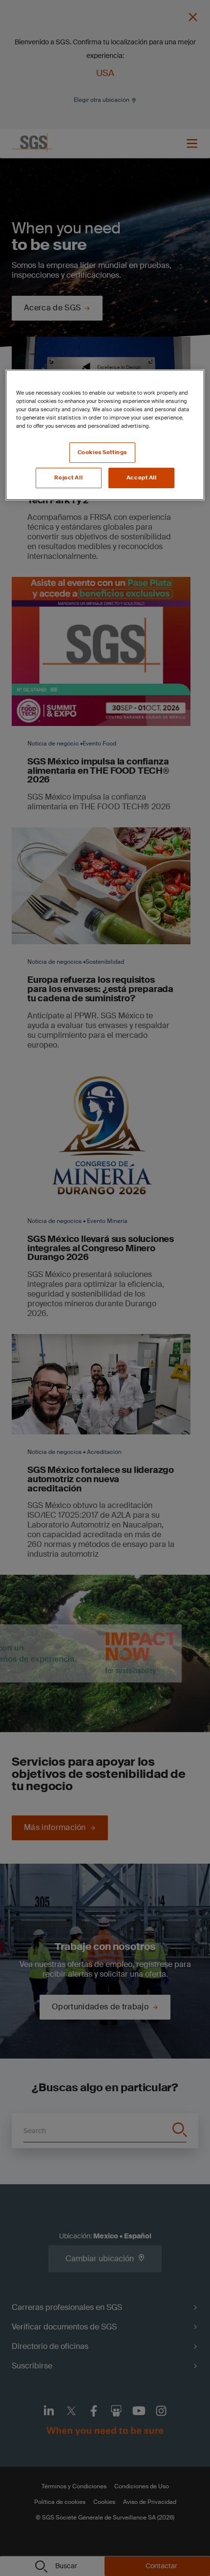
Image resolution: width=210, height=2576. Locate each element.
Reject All (68, 478)
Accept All (142, 478)
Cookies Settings (102, 452)
